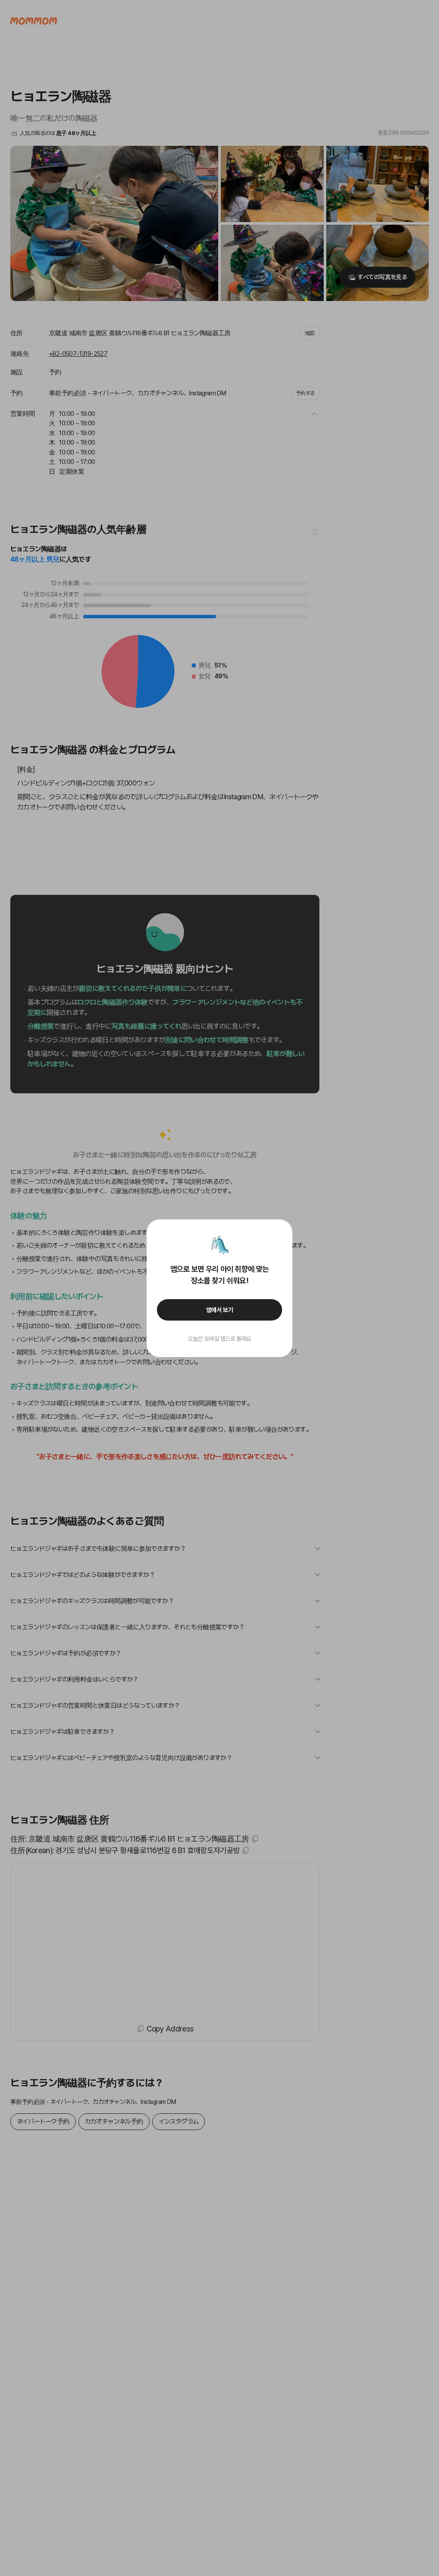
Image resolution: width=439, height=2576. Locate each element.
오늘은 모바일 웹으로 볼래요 (219, 1339)
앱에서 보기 (220, 1310)
